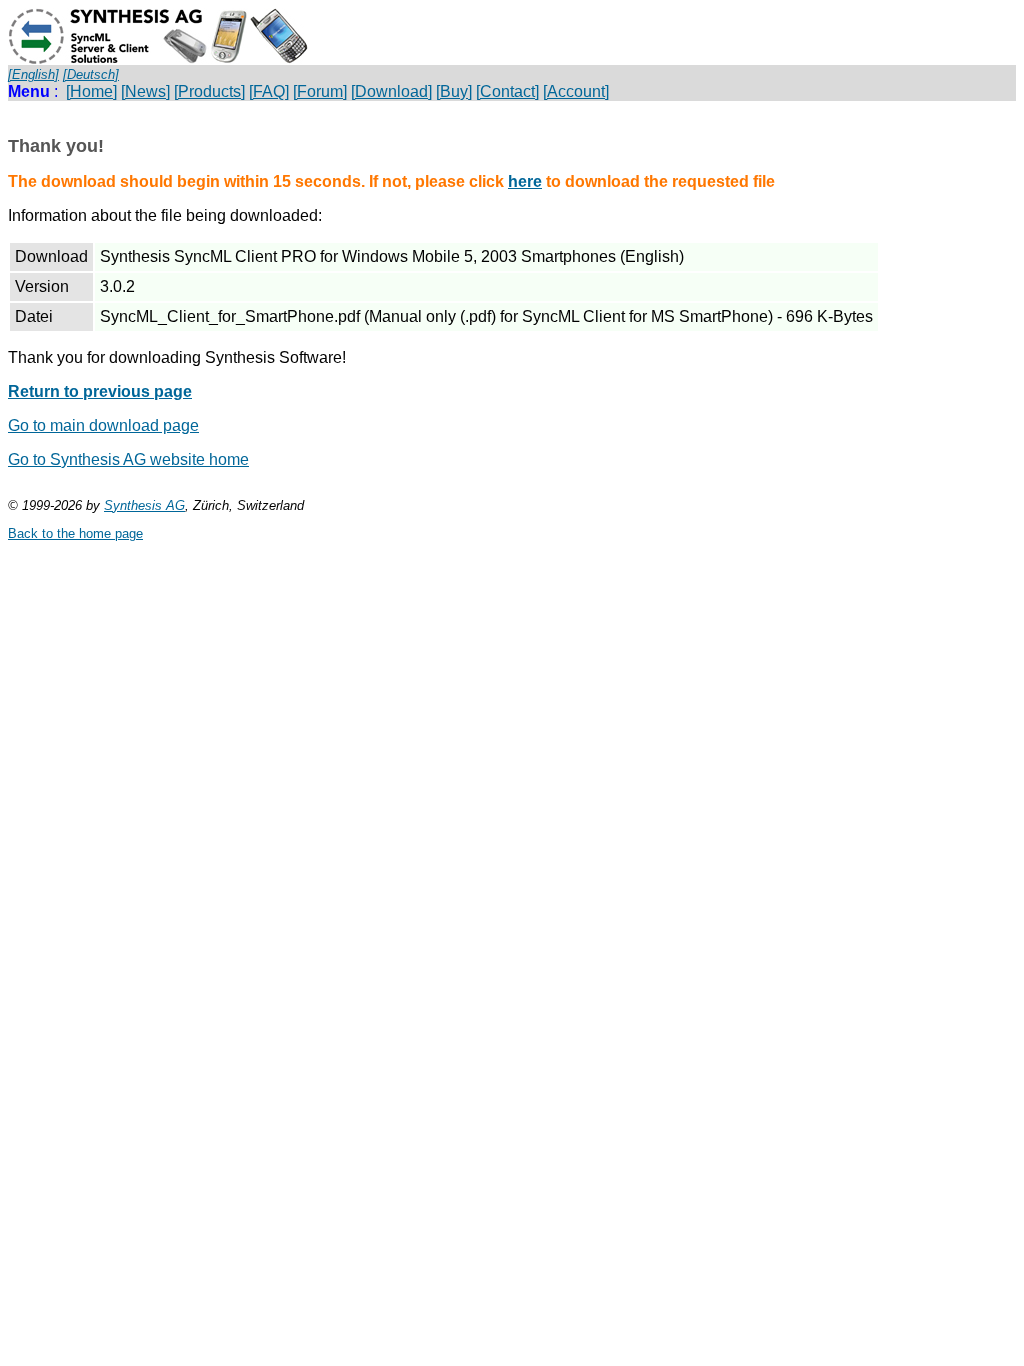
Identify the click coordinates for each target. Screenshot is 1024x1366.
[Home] (91, 91)
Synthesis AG (144, 505)
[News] (145, 91)
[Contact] (507, 91)
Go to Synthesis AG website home (128, 459)
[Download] (391, 91)
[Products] (209, 91)
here (525, 181)
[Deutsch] (91, 74)
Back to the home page (75, 533)
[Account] (576, 91)
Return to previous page (100, 391)
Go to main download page (103, 425)
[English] (33, 74)
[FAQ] (269, 91)
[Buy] (454, 91)
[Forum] (320, 91)
